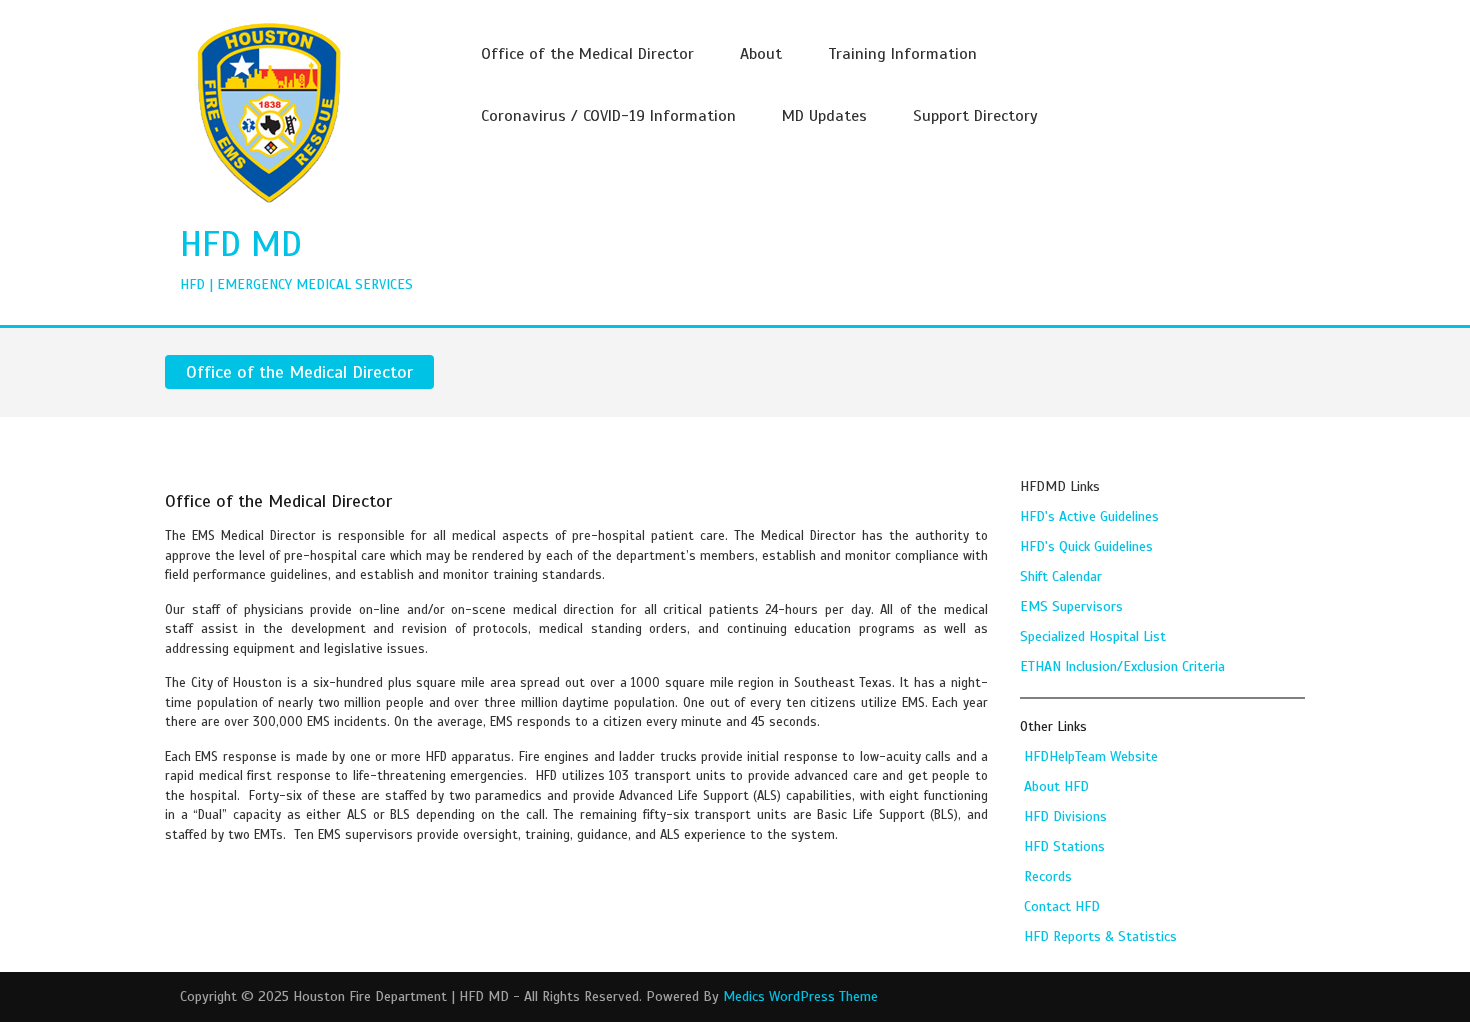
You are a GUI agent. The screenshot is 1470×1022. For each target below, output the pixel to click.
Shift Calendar (1061, 576)
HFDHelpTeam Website (1091, 756)
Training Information (902, 54)
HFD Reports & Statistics (1100, 936)
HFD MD (241, 244)
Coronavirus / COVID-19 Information (608, 116)
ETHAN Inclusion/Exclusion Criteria (1122, 666)
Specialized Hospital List (1093, 636)
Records (1048, 876)
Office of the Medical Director (587, 54)
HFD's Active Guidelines (1089, 516)
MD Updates (824, 116)
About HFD (1056, 786)
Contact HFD (1062, 906)
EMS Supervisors (1071, 606)
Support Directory (975, 116)
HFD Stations (1064, 846)
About (761, 54)
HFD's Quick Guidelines (1086, 546)
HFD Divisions (1065, 816)
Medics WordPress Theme (800, 996)
